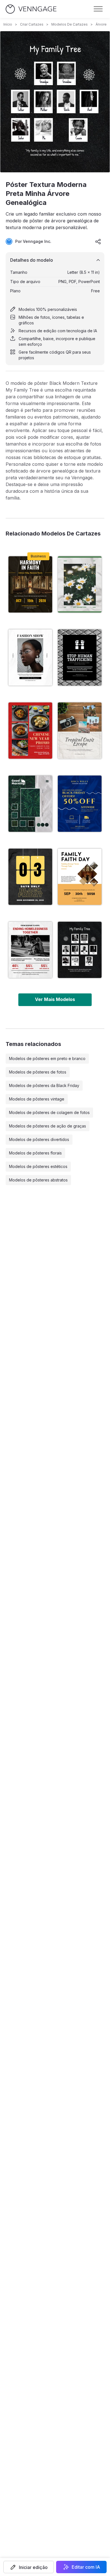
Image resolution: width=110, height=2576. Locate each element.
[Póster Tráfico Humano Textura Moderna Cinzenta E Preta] (80, 657)
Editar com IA (86, 2567)
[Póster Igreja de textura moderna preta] (30, 584)
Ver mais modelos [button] (55, 999)
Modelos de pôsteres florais (35, 1153)
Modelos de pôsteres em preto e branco (47, 1058)
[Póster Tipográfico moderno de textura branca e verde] (30, 804)
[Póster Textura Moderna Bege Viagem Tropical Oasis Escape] (80, 731)
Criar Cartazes (32, 24)
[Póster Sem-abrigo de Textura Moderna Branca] (30, 950)
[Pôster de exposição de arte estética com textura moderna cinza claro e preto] (80, 584)
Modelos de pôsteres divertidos (39, 1139)
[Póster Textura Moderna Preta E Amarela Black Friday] (30, 877)
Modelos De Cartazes (70, 24)
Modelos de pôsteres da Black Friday (44, 1085)
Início (8, 24)
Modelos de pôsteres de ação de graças (48, 1126)
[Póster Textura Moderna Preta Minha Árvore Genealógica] (80, 950)
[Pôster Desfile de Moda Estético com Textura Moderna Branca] (30, 657)
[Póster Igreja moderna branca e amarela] (80, 877)
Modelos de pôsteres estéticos (38, 1166)
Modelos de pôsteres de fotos (38, 1072)
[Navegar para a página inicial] (31, 9)
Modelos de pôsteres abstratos (38, 1180)
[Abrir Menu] (98, 9)
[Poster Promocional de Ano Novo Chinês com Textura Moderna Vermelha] (30, 731)
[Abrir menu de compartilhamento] (98, 241)
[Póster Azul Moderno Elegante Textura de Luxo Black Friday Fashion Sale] (80, 804)
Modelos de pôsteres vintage (37, 1099)
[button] (29, 2567)
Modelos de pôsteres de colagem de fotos (49, 1112)
